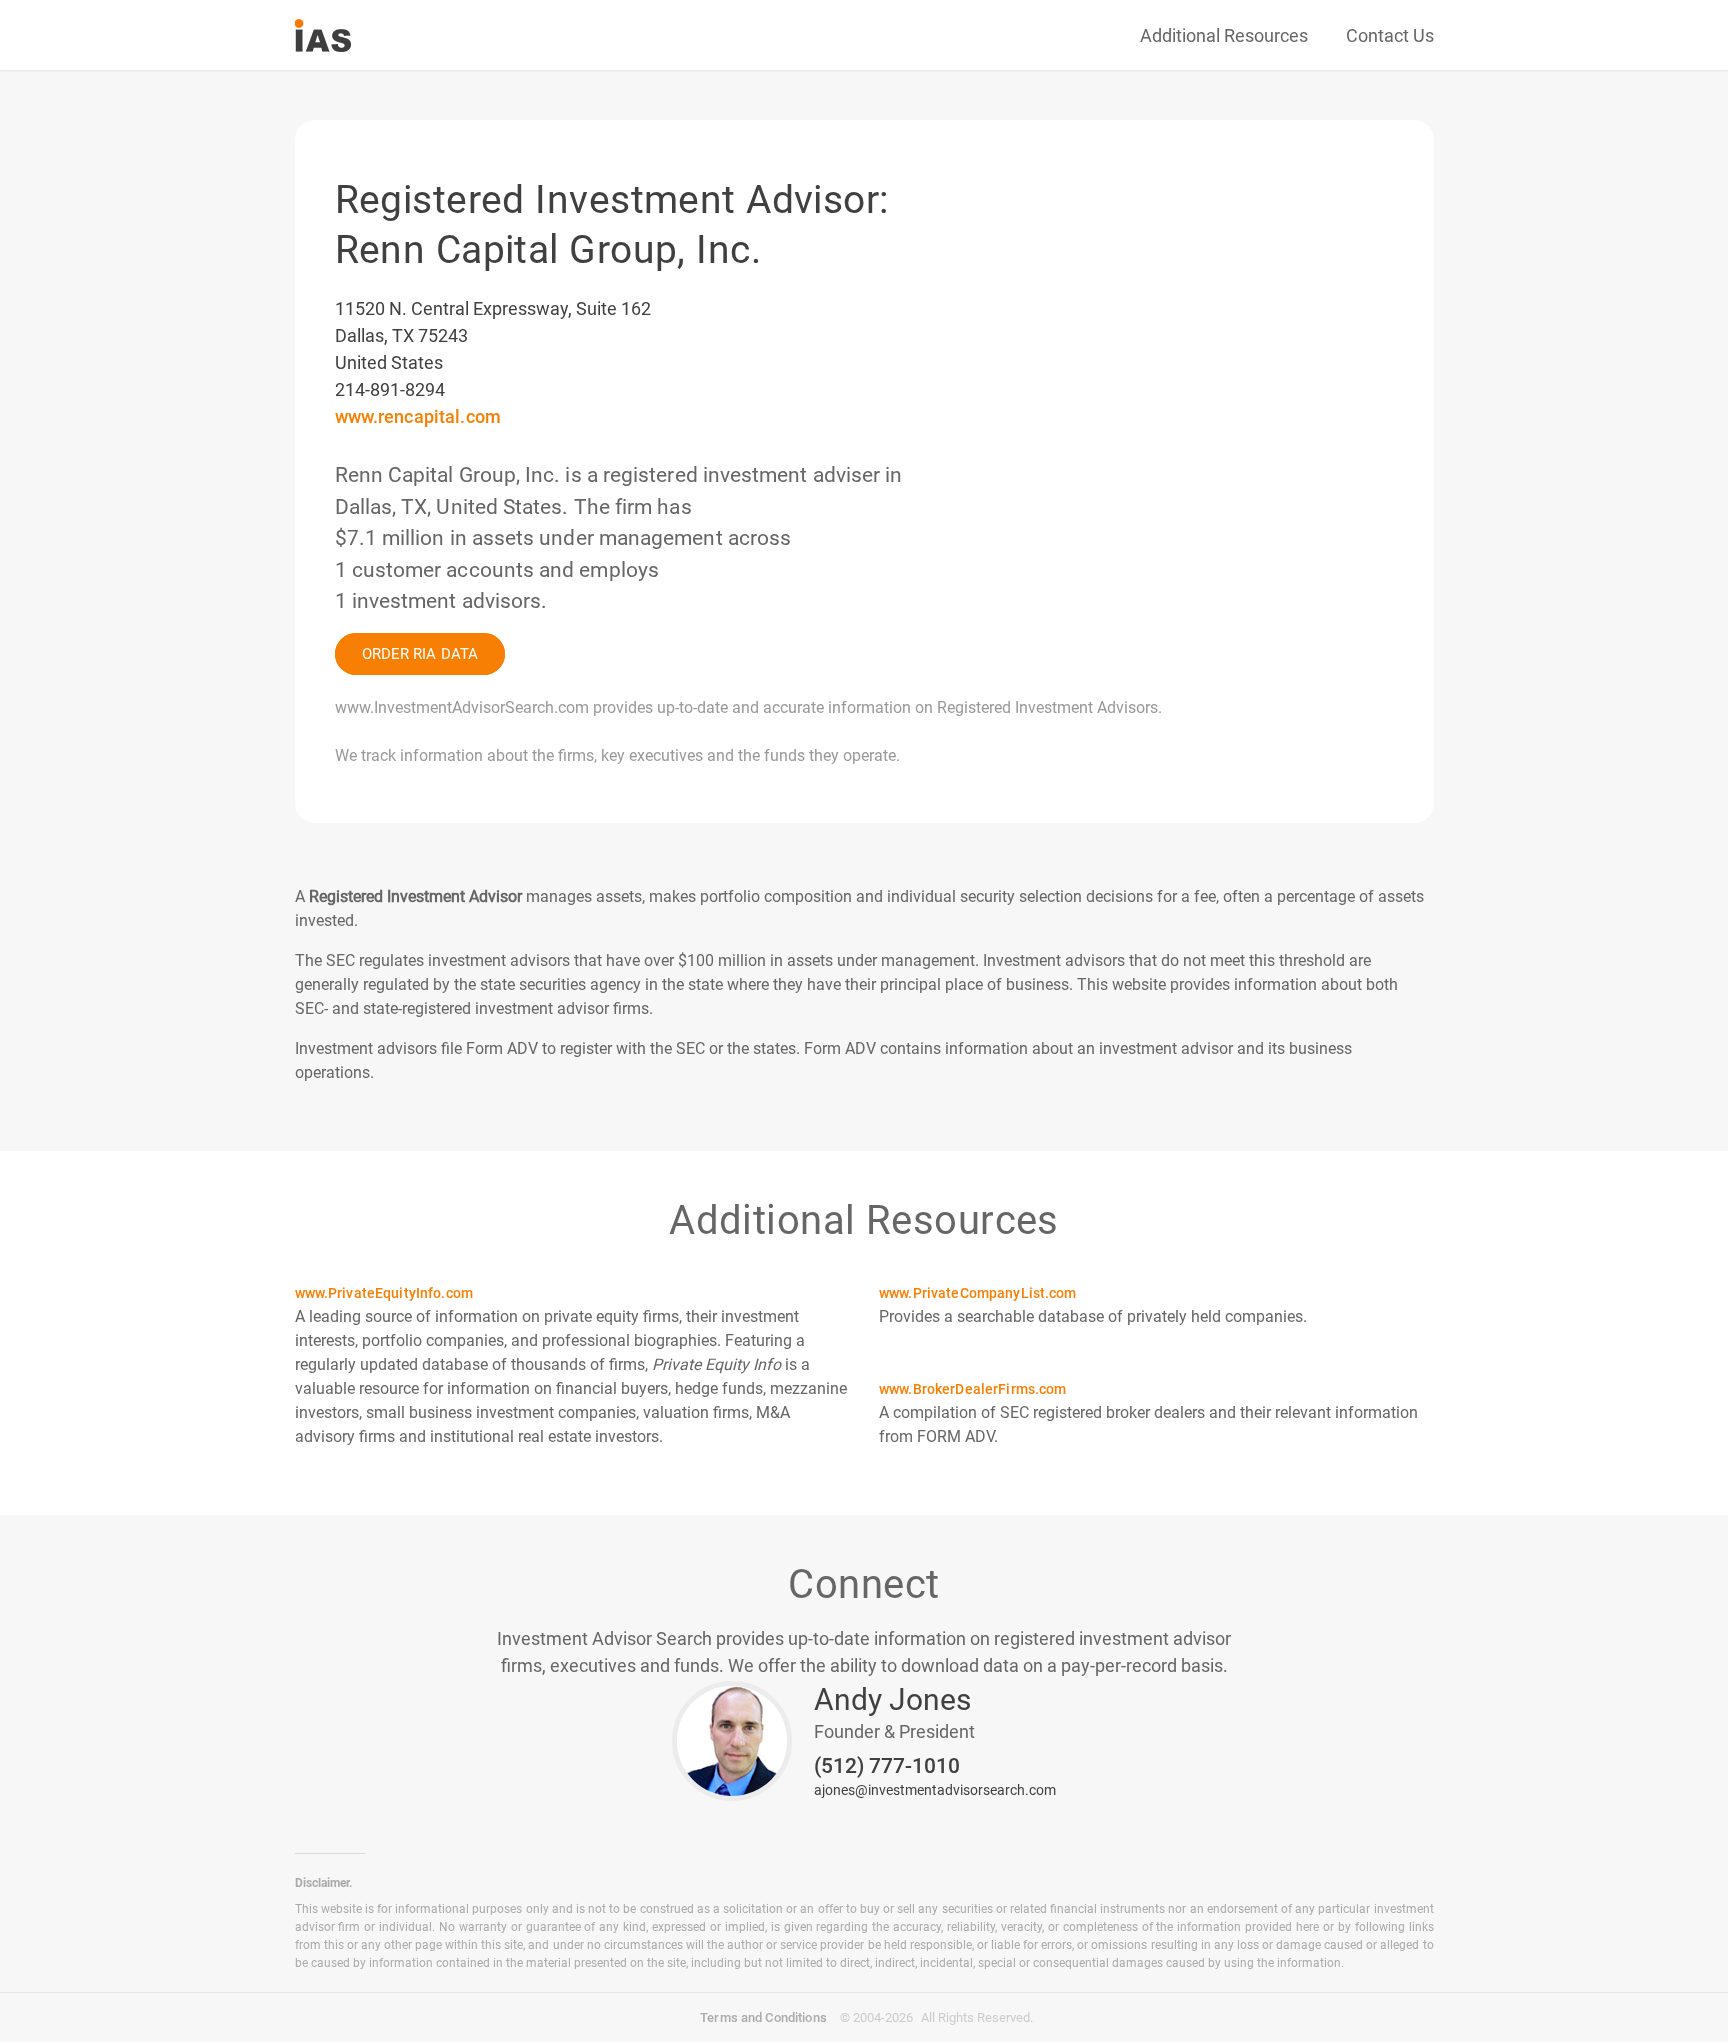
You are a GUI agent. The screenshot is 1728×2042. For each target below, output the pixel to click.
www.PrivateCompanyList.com (978, 1293)
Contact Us (1390, 35)
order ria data (420, 654)
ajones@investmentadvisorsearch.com (935, 1790)
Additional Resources (1224, 35)
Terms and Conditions (763, 2017)
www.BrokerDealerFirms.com (973, 1389)
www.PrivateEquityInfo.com (384, 1293)
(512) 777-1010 (887, 1766)
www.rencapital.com (418, 416)
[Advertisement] (1184, 215)
